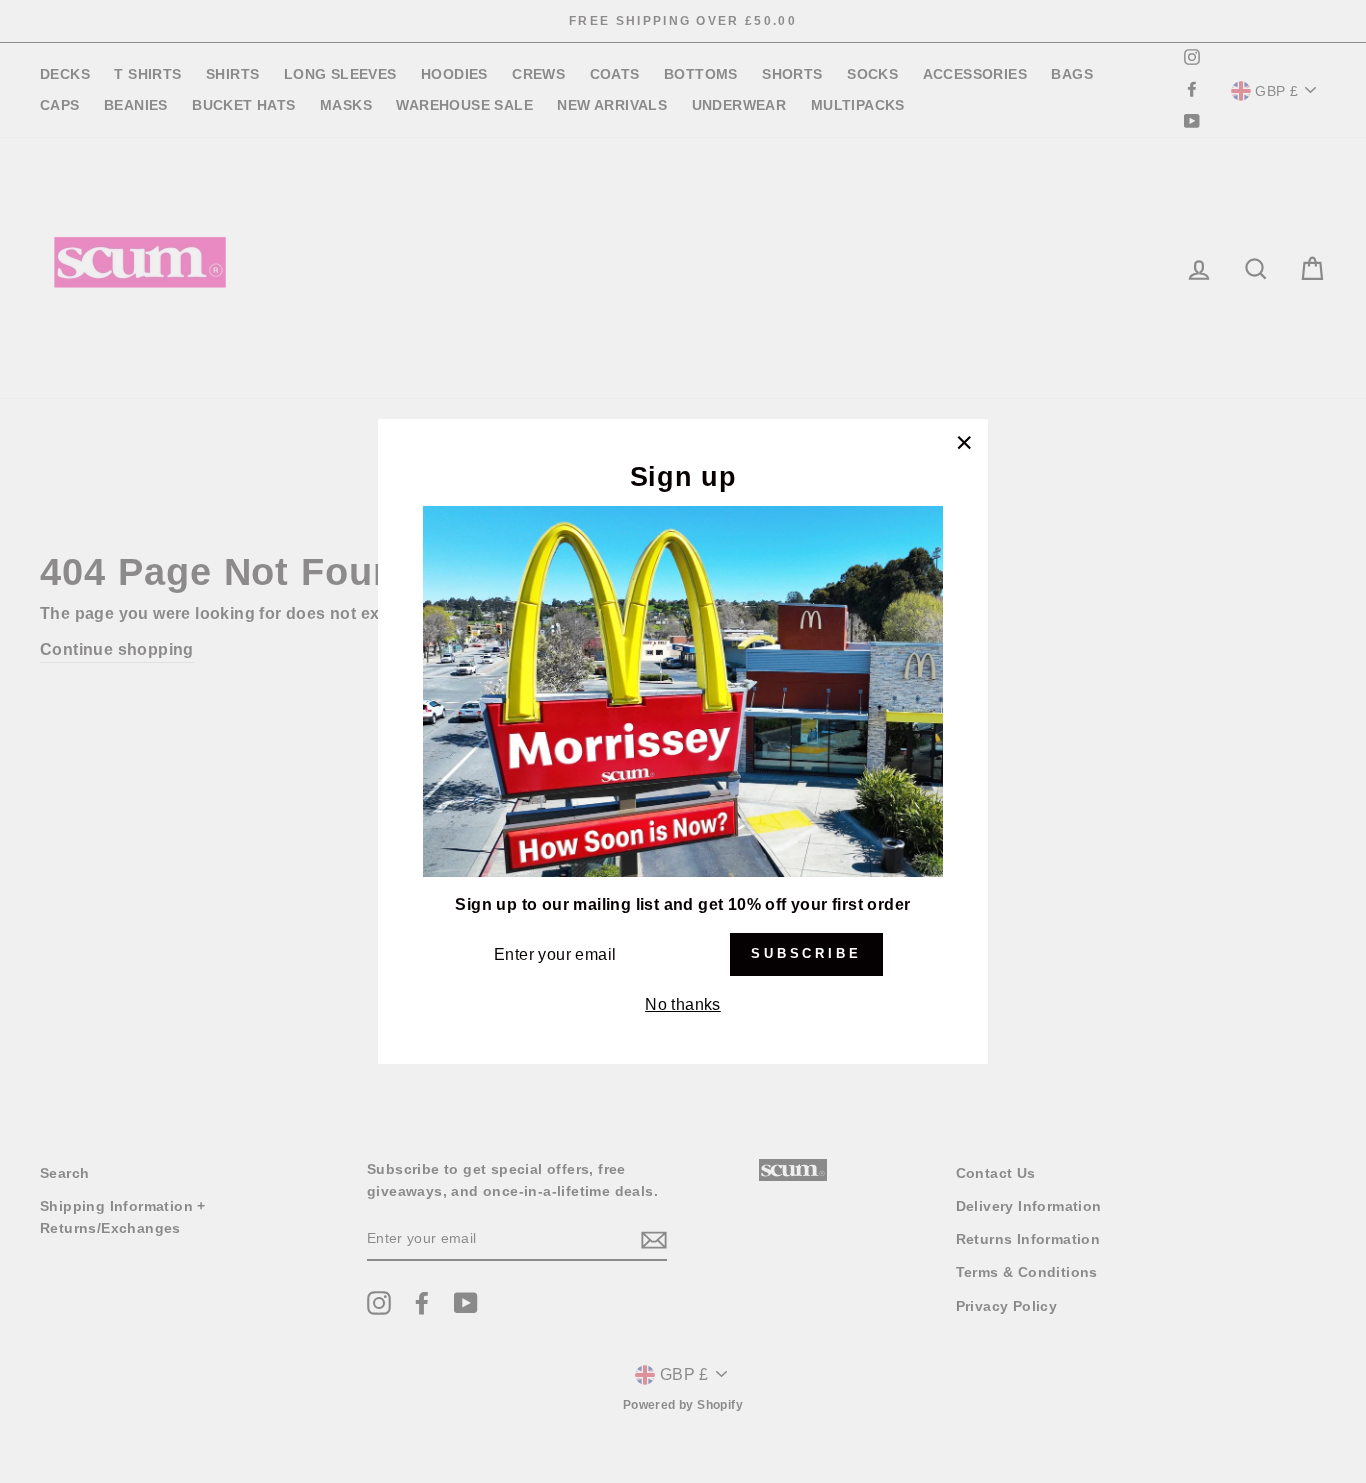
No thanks (683, 1004)
